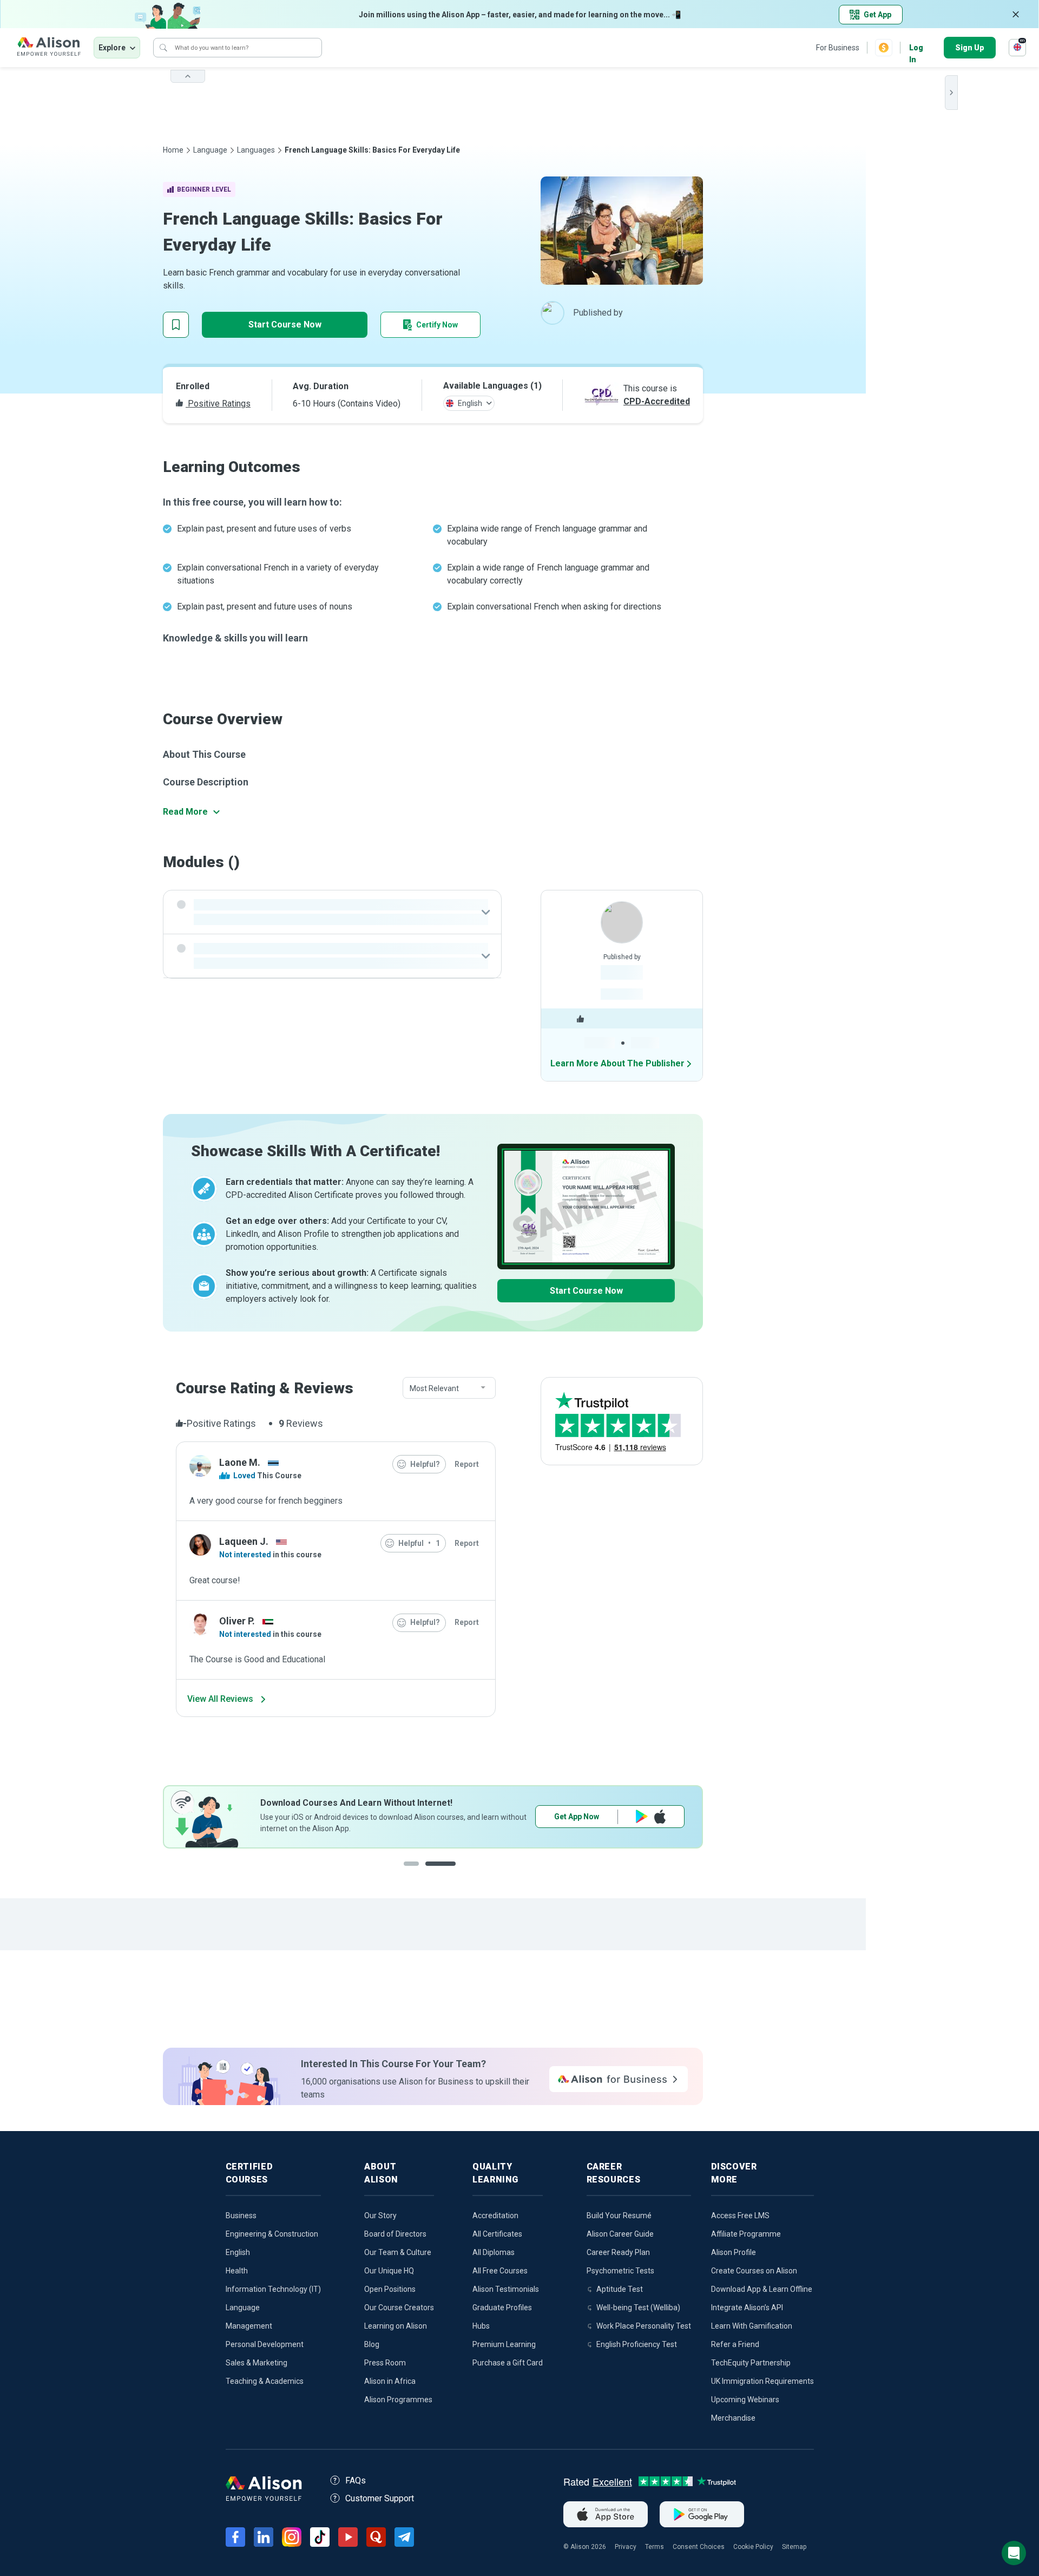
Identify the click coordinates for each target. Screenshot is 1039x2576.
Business (241, 2216)
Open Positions (390, 2289)
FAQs (356, 2480)
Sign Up (970, 48)
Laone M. (240, 1462)
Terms (655, 2547)
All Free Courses (500, 2271)
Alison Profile (734, 2252)
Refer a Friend (735, 2344)
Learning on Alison (396, 2326)
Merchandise (733, 2418)
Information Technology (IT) (273, 2289)
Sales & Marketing (257, 2363)
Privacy (626, 2547)
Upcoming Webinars (745, 2400)
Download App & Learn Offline (762, 2289)
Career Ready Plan (618, 2252)
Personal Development (265, 2344)
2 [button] (451, 1872)
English (238, 2252)
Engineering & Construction (272, 2234)
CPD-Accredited (657, 401)
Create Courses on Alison (754, 2271)
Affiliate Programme (746, 2234)
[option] (433, 1817)
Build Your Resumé (619, 2216)
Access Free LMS (740, 2216)
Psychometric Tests (620, 2271)
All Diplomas (494, 2252)
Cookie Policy (753, 2547)
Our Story (380, 2216)
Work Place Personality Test (644, 2326)
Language (210, 150)
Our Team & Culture (398, 2252)
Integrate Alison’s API (747, 2308)
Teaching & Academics (265, 2381)
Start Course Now (285, 325)
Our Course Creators (399, 2308)
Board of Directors (395, 2234)
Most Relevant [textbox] (434, 1388)
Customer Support (380, 2498)
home (173, 150)
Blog (372, 2344)
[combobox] (449, 1388)
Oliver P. (237, 1621)
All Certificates (497, 2234)
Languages (256, 150)
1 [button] (419, 1872)
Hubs (481, 2326)
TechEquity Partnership (751, 2363)
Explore (112, 48)
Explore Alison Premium (610, 1817)
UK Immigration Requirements (762, 2381)
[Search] (163, 48)
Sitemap (794, 2547)
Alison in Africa (390, 2381)
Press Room (385, 2363)
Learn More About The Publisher (617, 1063)
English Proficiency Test (637, 2344)
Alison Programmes (398, 2400)
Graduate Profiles (502, 2308)
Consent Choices (699, 2547)
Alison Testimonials (506, 2289)
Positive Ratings (218, 404)
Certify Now (437, 325)
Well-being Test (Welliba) (638, 2308)
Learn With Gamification (752, 2326)
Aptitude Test (620, 2289)
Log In (916, 48)
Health (237, 2271)
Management (249, 2326)
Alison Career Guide (620, 2234)
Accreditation (495, 2216)
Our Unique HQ (389, 2271)
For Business (838, 48)
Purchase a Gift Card (508, 2363)
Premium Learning (504, 2344)
